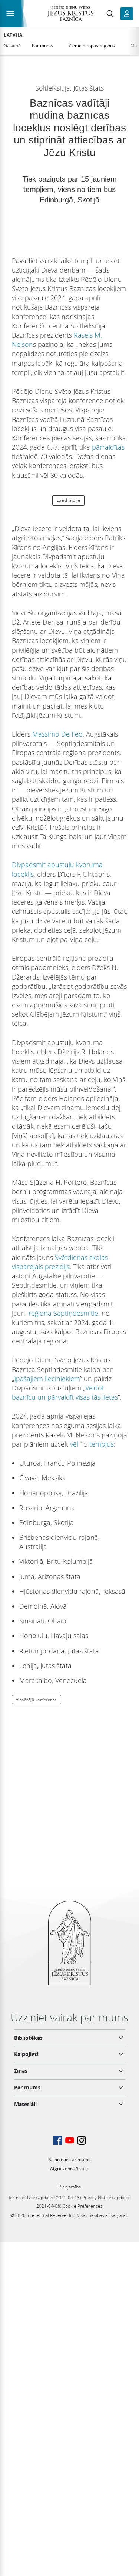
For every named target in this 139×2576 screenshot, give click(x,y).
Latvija (13, 35)
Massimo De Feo (57, 734)
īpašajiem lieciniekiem (47, 1379)
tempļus (102, 1444)
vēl (74, 1444)
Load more (68, 500)
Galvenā (12, 46)
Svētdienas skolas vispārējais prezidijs (60, 1262)
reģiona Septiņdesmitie (63, 1313)
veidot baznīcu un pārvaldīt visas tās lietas (65, 1392)
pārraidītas (108, 447)
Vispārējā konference (37, 1700)
